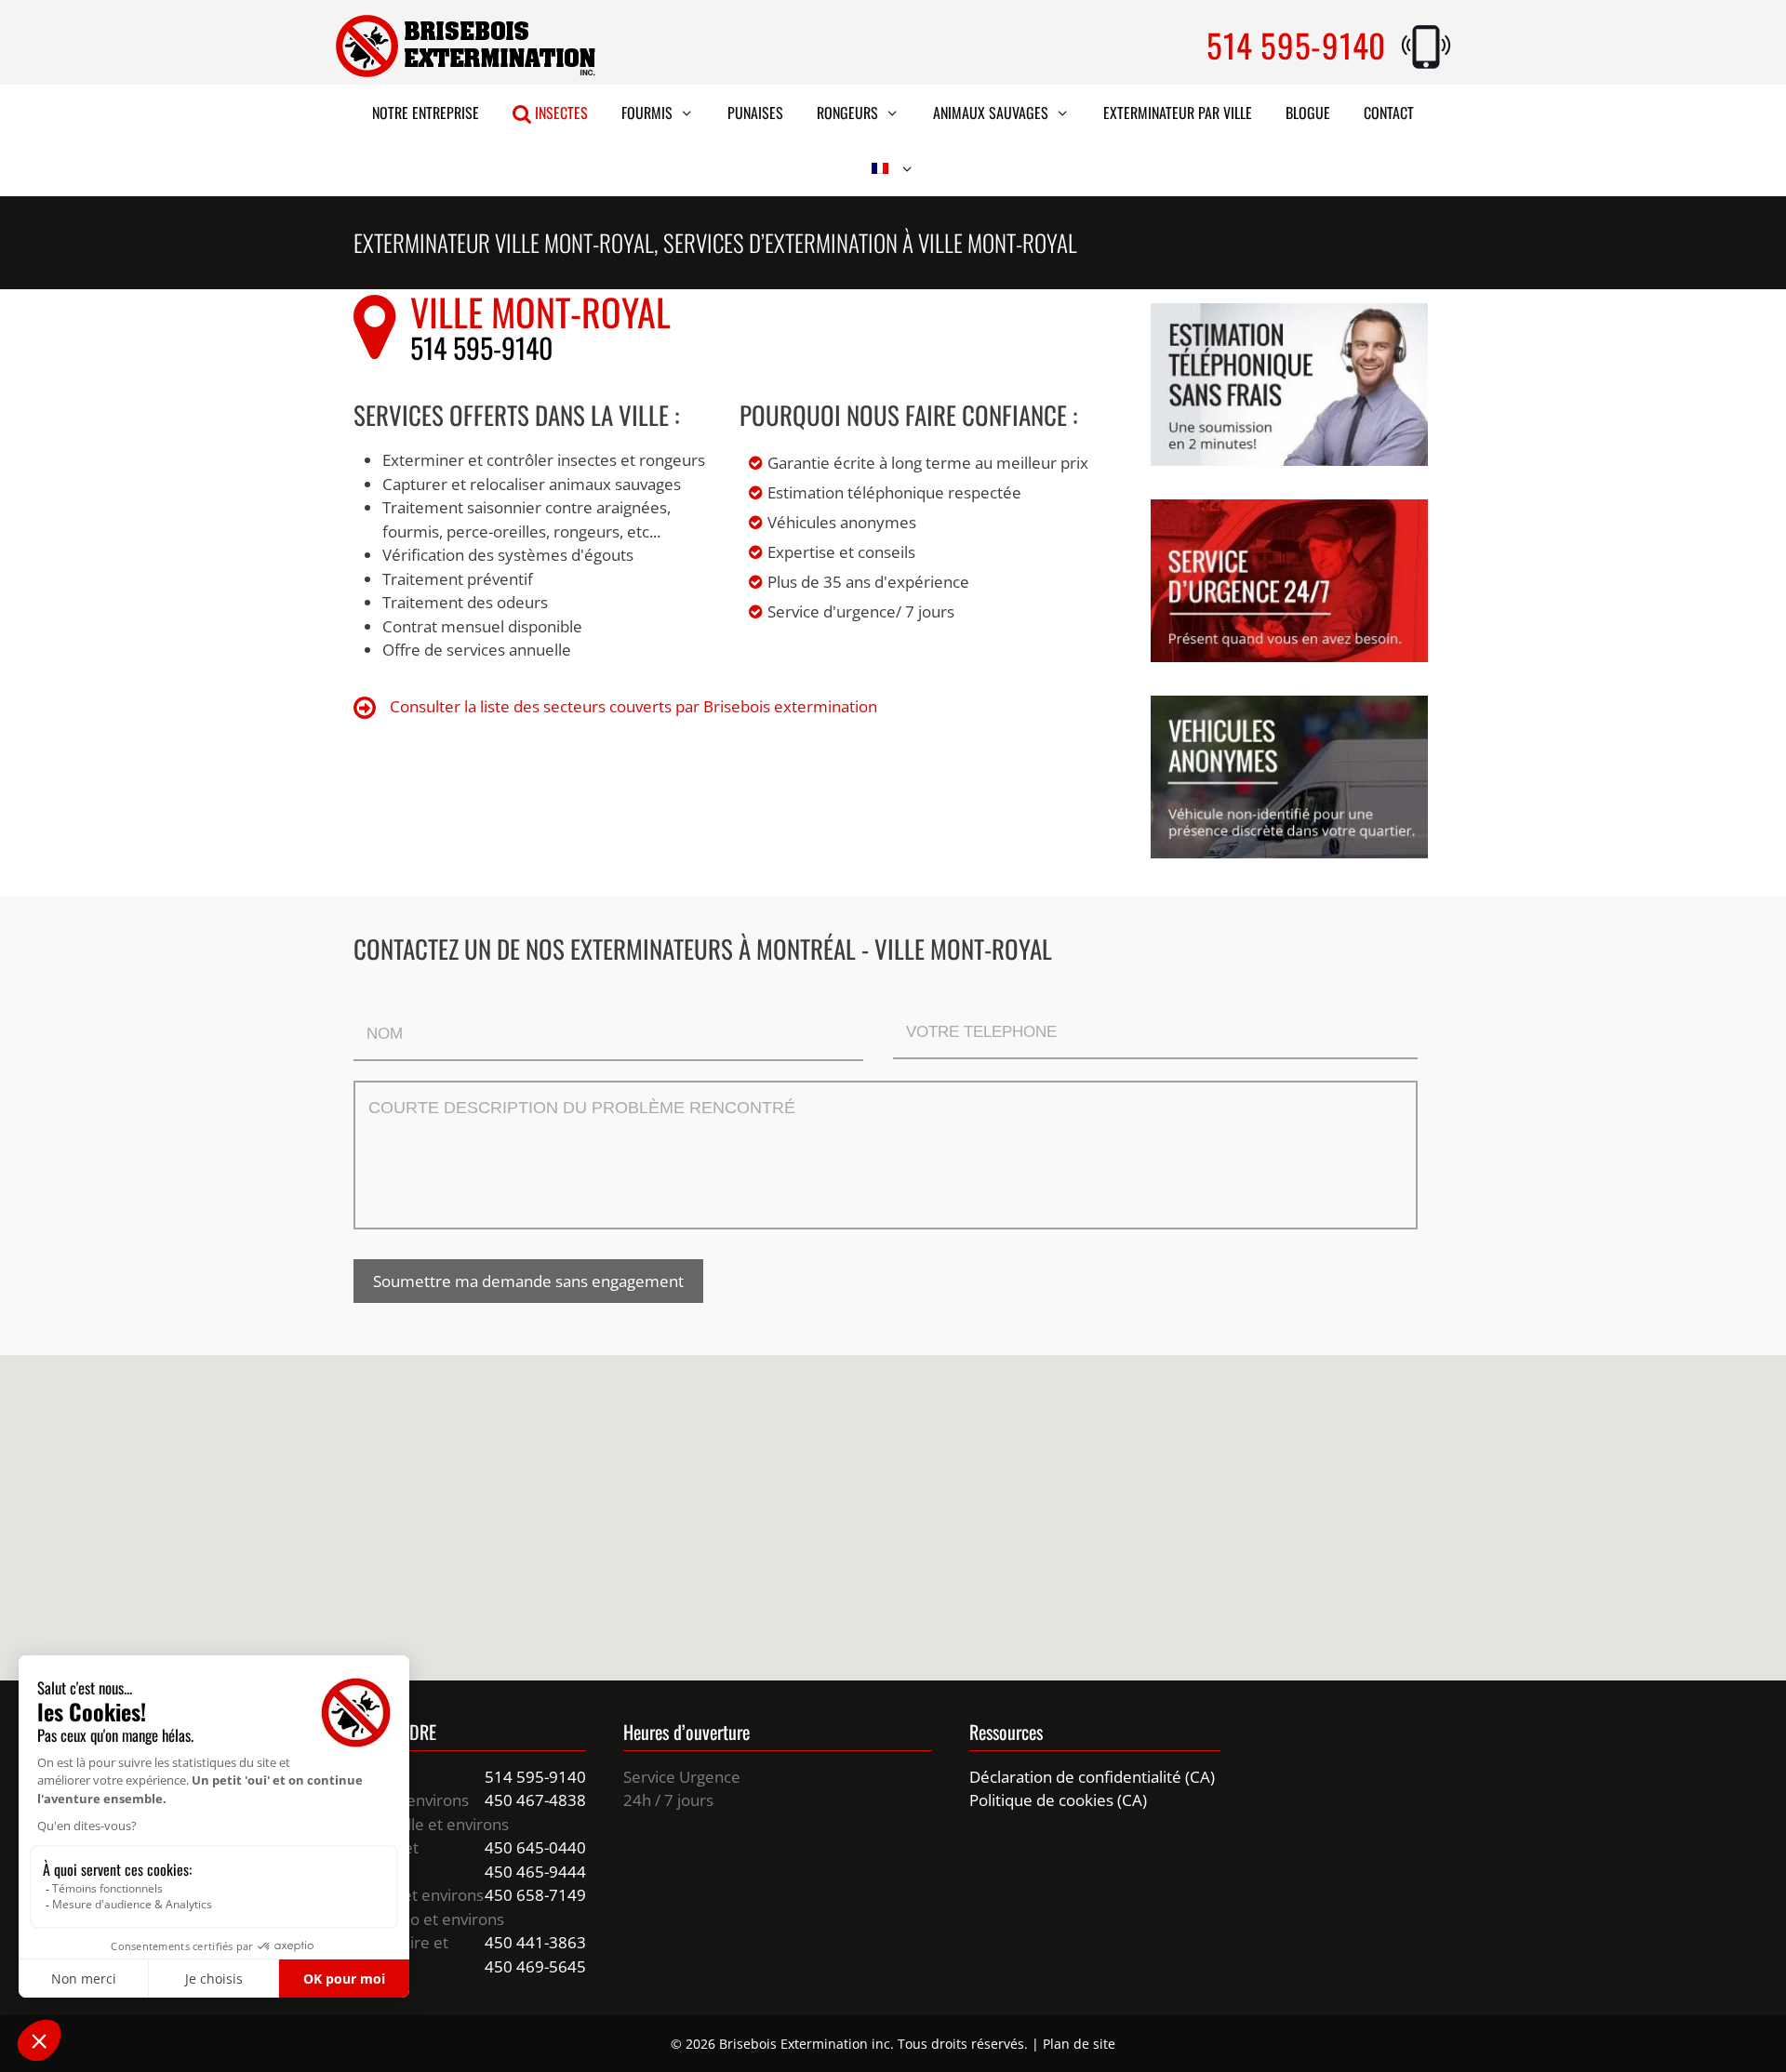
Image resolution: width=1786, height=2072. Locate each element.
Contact (1389, 113)
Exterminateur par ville (1178, 113)
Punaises (755, 113)
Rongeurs (847, 113)
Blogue (1308, 113)
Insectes (560, 113)
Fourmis (647, 113)
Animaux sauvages (991, 113)
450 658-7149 (535, 1895)
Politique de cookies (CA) (1058, 1800)
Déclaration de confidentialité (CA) (1092, 1777)
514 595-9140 (1296, 45)
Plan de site (1079, 2044)
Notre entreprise (426, 113)
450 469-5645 (535, 1966)
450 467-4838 (535, 1800)
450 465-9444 (535, 1872)
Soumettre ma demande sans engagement (528, 1281)
